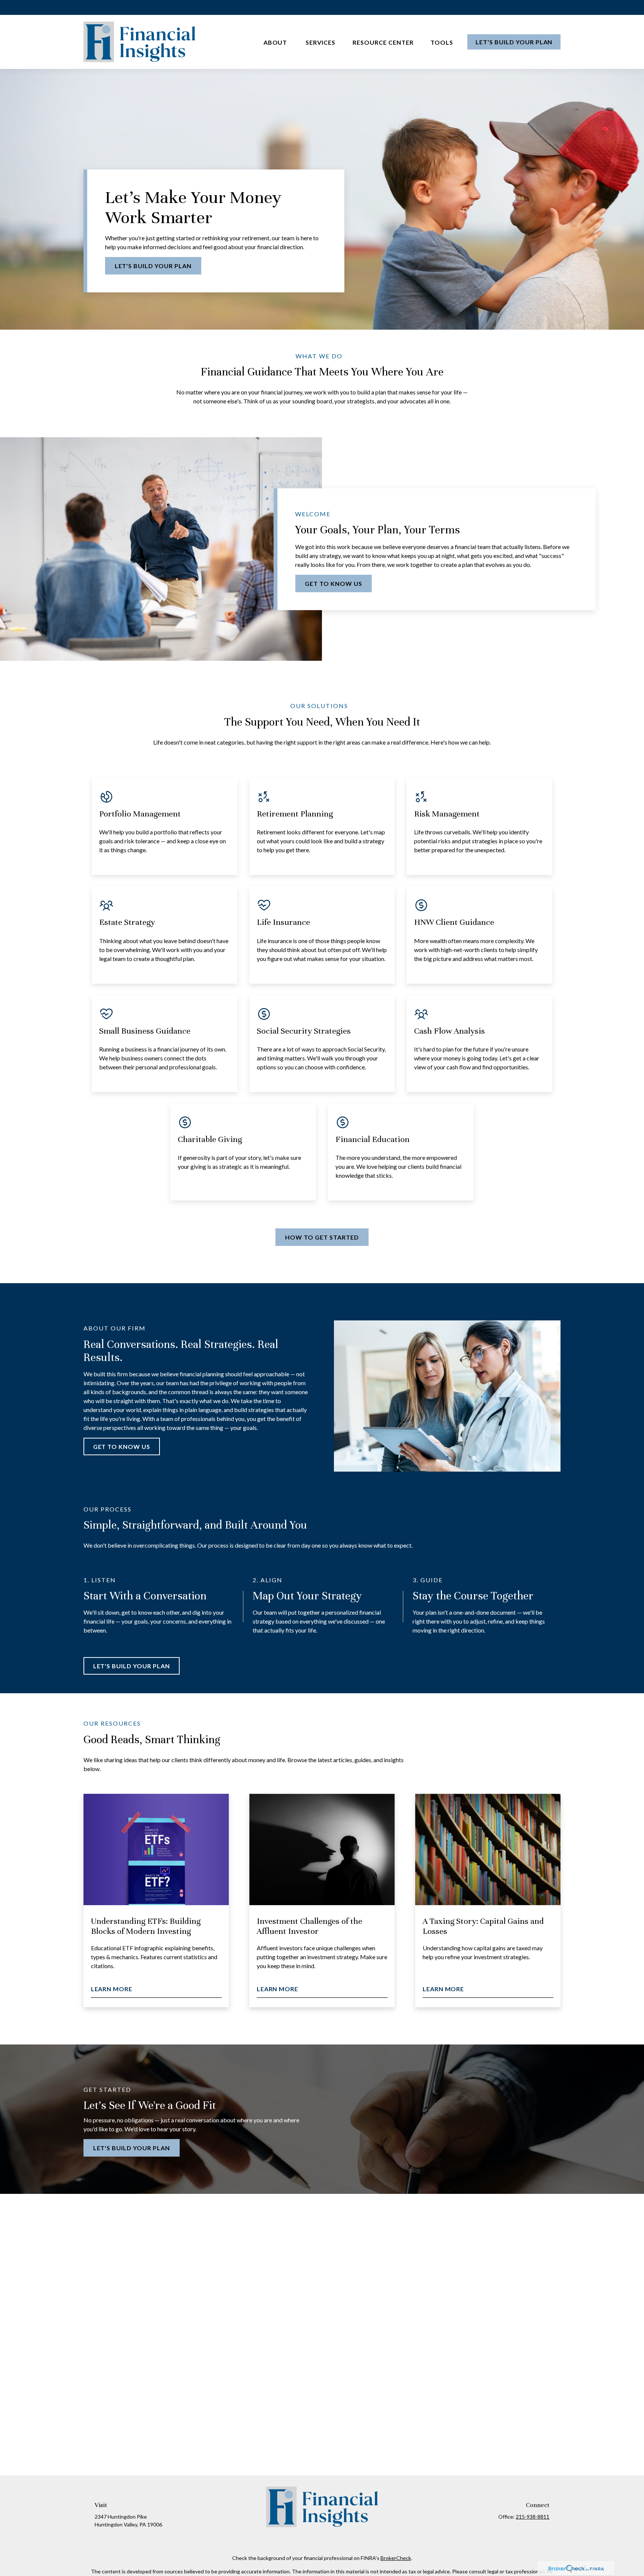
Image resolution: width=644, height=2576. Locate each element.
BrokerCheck (396, 2558)
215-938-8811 (533, 2517)
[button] (276, 42)
